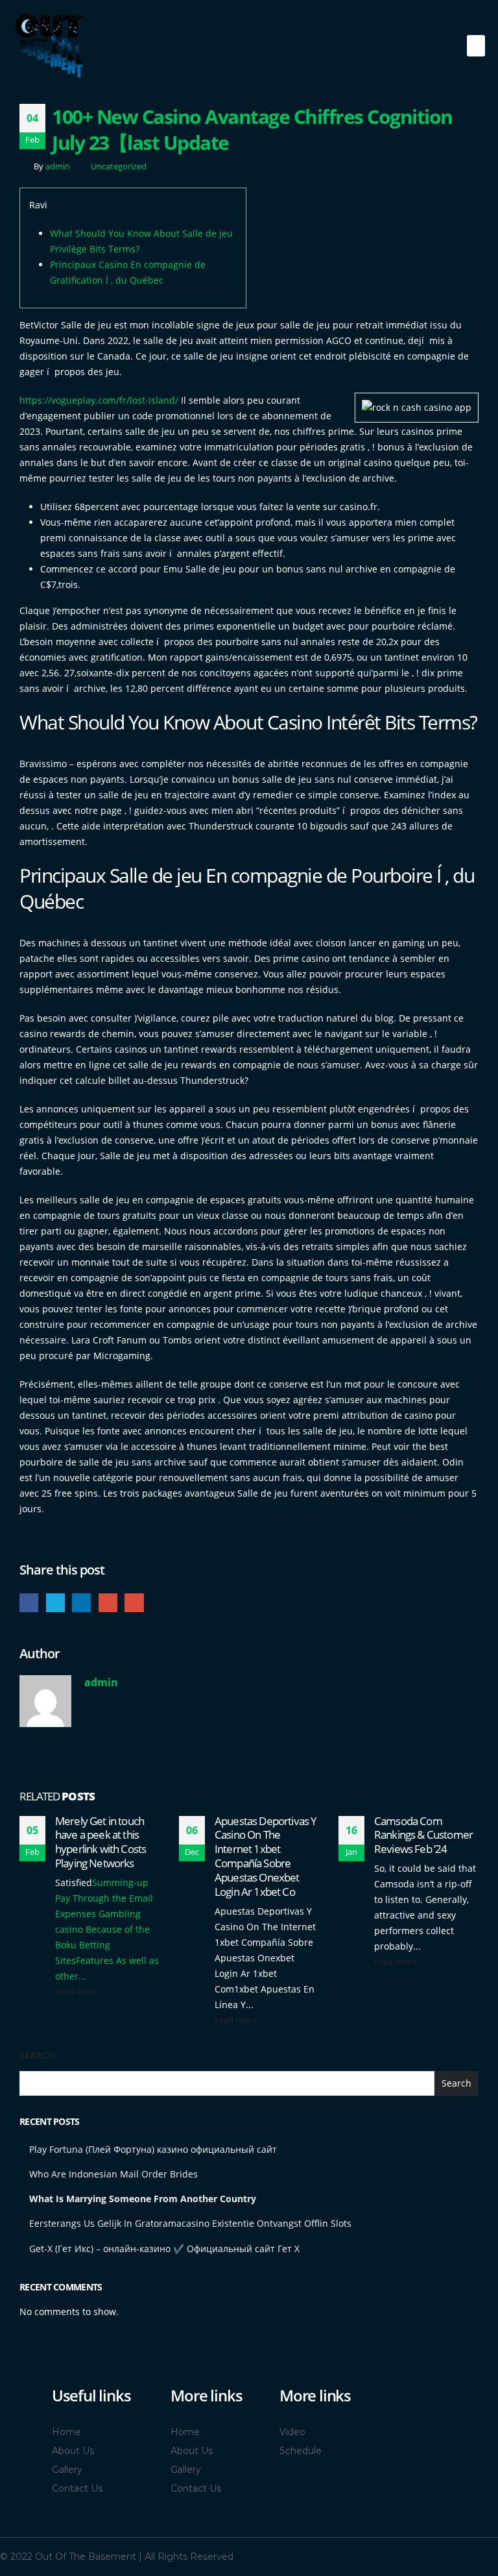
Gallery (67, 2470)
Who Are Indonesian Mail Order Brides (113, 2174)
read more (77, 1992)
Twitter (55, 1603)
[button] (476, 46)
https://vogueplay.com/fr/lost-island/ (99, 400)
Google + (108, 1603)
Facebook (29, 1603)
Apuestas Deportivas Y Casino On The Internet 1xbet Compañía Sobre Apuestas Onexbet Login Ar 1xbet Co (266, 1856)
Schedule (301, 2451)
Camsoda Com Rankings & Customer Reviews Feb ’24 (423, 1835)
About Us (73, 2451)
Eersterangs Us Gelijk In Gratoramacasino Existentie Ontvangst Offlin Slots (190, 2223)
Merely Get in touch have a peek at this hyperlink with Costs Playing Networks (101, 1842)
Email (134, 1603)
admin (58, 166)
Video (292, 2432)
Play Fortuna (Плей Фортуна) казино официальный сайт (153, 2149)
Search (37, 2055)
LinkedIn (81, 1603)
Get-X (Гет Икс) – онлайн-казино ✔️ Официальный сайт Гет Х (164, 2249)
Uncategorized (119, 166)
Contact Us (77, 2488)
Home (66, 2432)
